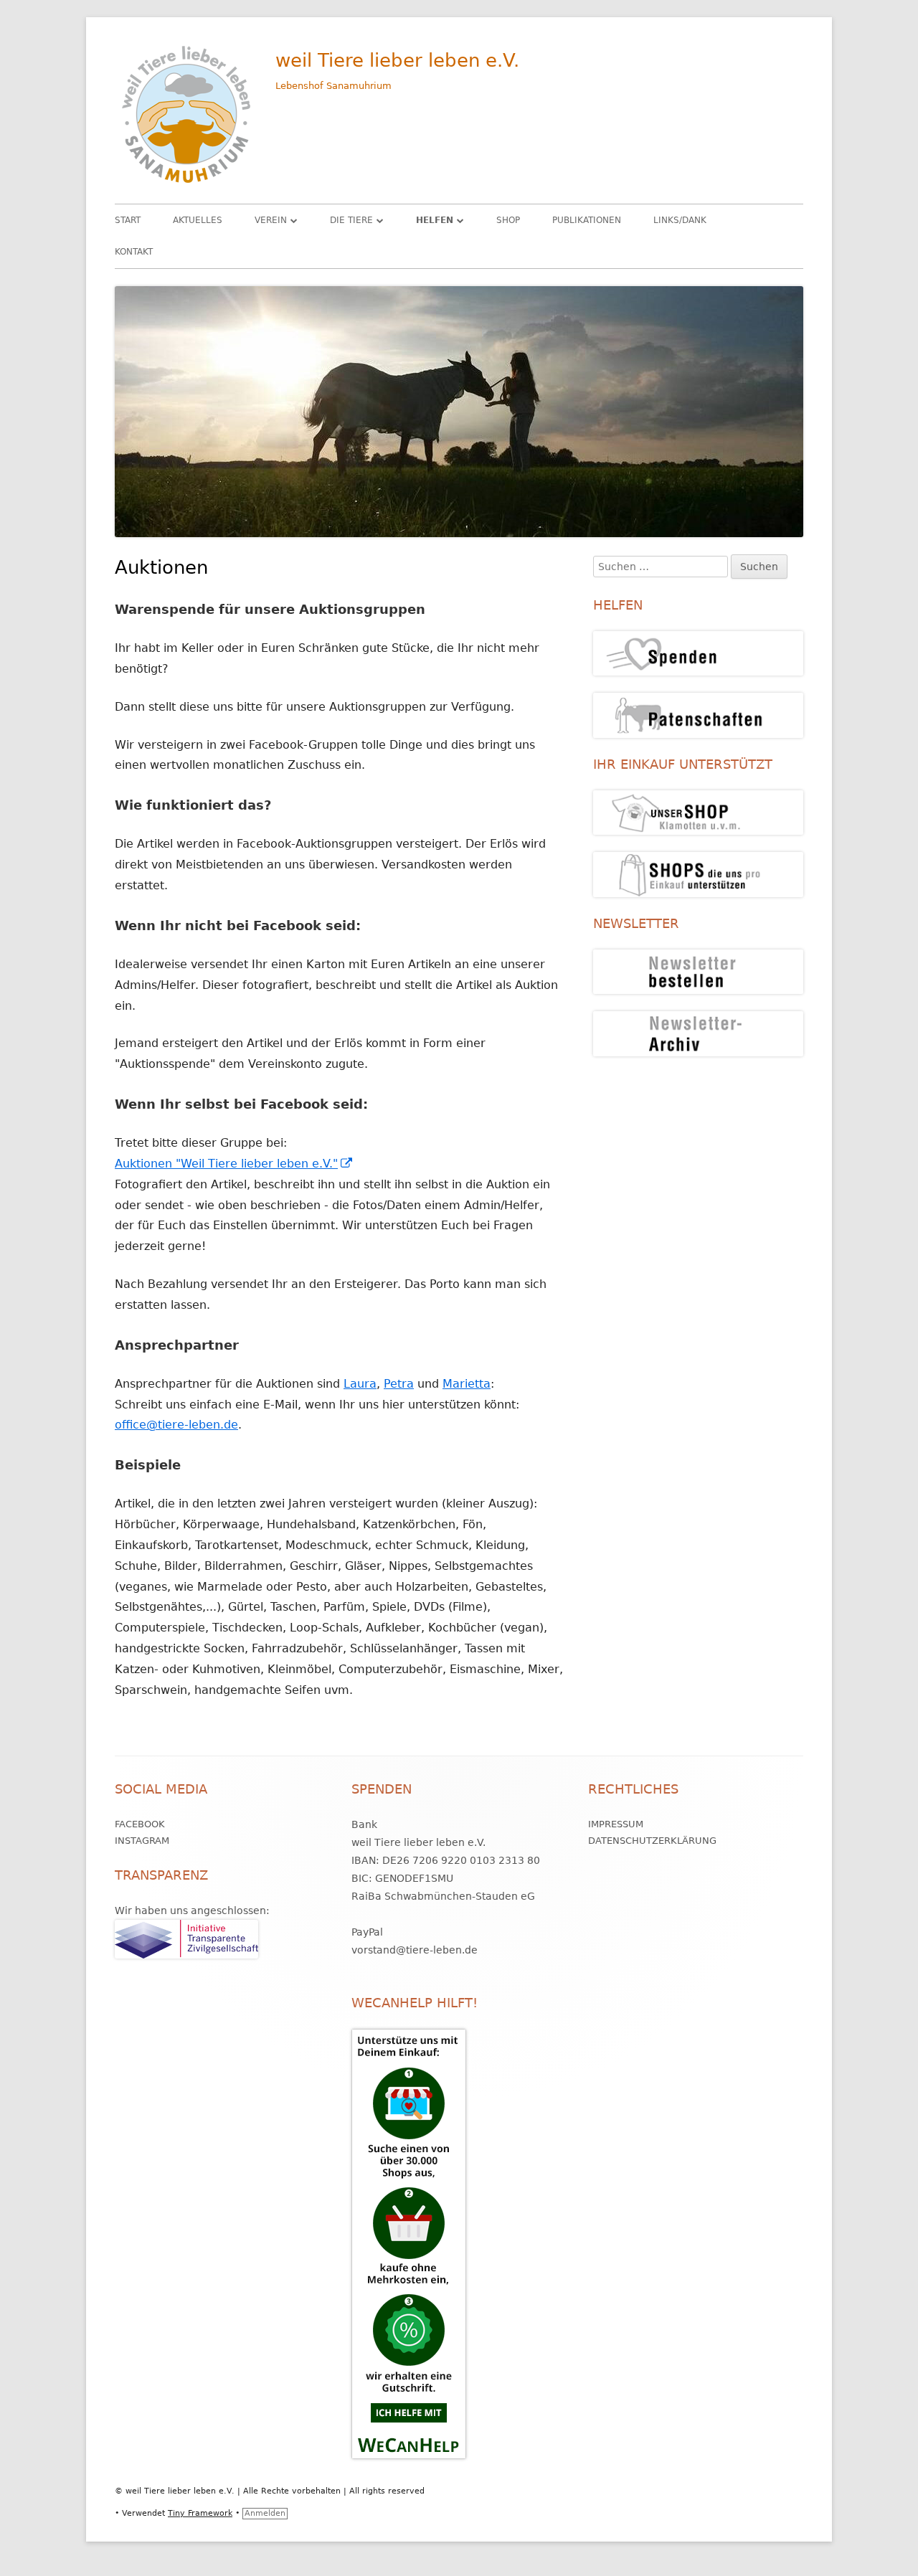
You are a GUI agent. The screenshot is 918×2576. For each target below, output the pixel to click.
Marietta (467, 1384)
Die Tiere (351, 220)
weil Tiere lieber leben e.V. (397, 60)
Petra (399, 1384)
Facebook (140, 1824)
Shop (508, 220)
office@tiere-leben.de (176, 1425)
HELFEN (435, 220)
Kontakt (134, 252)
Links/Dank (680, 220)
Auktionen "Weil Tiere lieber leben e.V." (234, 1164)
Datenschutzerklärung (652, 1841)
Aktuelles (198, 220)
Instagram (142, 1841)
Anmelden (265, 2513)
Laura (360, 1384)
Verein (271, 220)
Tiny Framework (200, 2513)
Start (128, 220)
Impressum (616, 1824)
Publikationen (587, 220)
